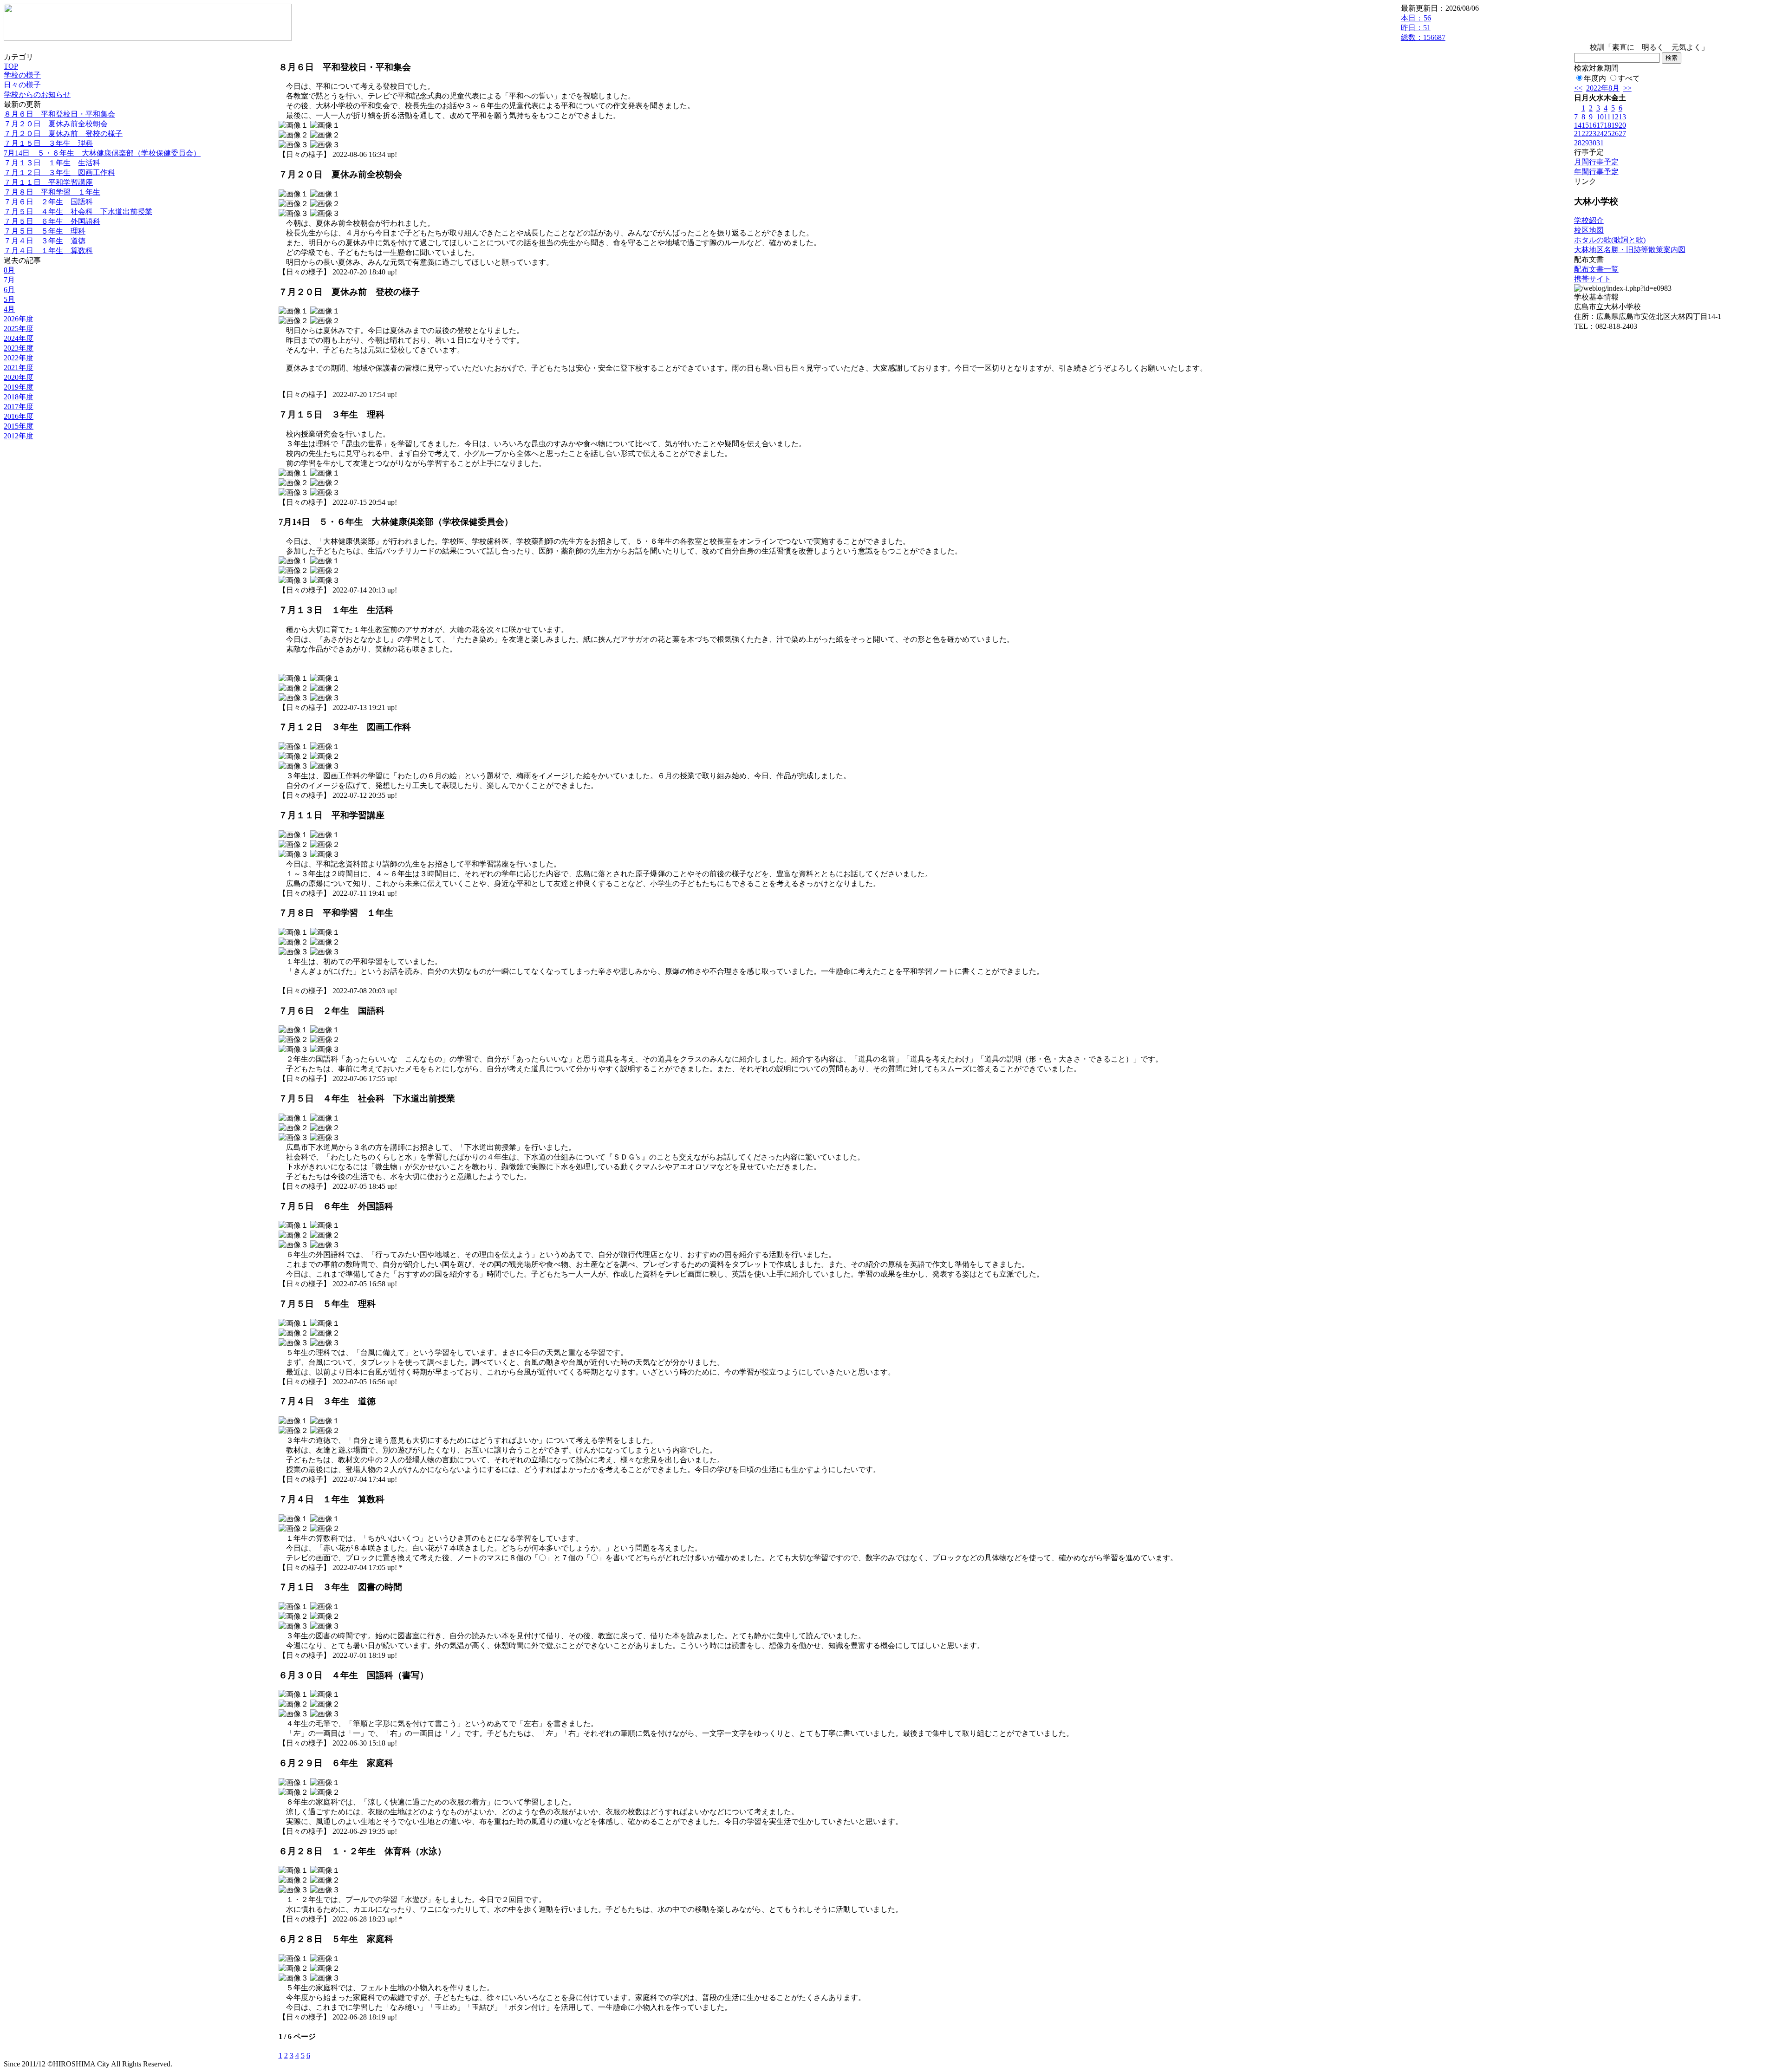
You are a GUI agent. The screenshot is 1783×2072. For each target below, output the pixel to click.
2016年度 (19, 416)
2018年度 (19, 397)
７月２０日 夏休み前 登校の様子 (63, 134)
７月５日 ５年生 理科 (45, 231)
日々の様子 (22, 85)
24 (1600, 134)
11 (1607, 117)
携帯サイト (1593, 279)
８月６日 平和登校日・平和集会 (59, 114)
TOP (11, 66)
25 (1607, 134)
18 (1607, 125)
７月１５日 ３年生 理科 (48, 143)
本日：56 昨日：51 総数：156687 (1423, 28)
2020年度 (19, 377)
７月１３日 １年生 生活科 (52, 163)
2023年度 (19, 348)
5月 (9, 299)
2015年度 (19, 426)
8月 (9, 270)
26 (1615, 134)
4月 (9, 309)
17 (1600, 125)
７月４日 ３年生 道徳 (45, 241)
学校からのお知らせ (37, 94)
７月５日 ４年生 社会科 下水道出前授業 (78, 212)
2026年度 (19, 319)
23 (1593, 134)
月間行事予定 (1596, 162)
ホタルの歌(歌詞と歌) (1610, 240)
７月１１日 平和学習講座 (48, 182)
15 (1585, 125)
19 (1615, 125)
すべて (1629, 78)
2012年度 (19, 436)
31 (1600, 143)
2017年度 (19, 407)
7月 (9, 280)
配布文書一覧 (1596, 269)
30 (1593, 143)
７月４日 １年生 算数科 (48, 251)
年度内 (1595, 78)
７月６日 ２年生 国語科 (48, 202)
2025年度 (19, 329)
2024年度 (19, 338)
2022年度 (19, 358)
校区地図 (1589, 230)
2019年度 (19, 387)
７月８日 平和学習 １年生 (52, 192)
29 (1585, 143)
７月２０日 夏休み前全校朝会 (56, 124)
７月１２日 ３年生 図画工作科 (59, 173)
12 (1615, 117)
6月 (9, 290)
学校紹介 (1589, 220)
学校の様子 (22, 75)
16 (1593, 125)
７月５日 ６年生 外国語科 (52, 221)
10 (1600, 117)
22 (1585, 134)
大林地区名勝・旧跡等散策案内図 (1630, 250)
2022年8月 (1603, 88)
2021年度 (19, 368)
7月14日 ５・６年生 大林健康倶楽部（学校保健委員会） (102, 153)
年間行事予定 (1596, 172)
